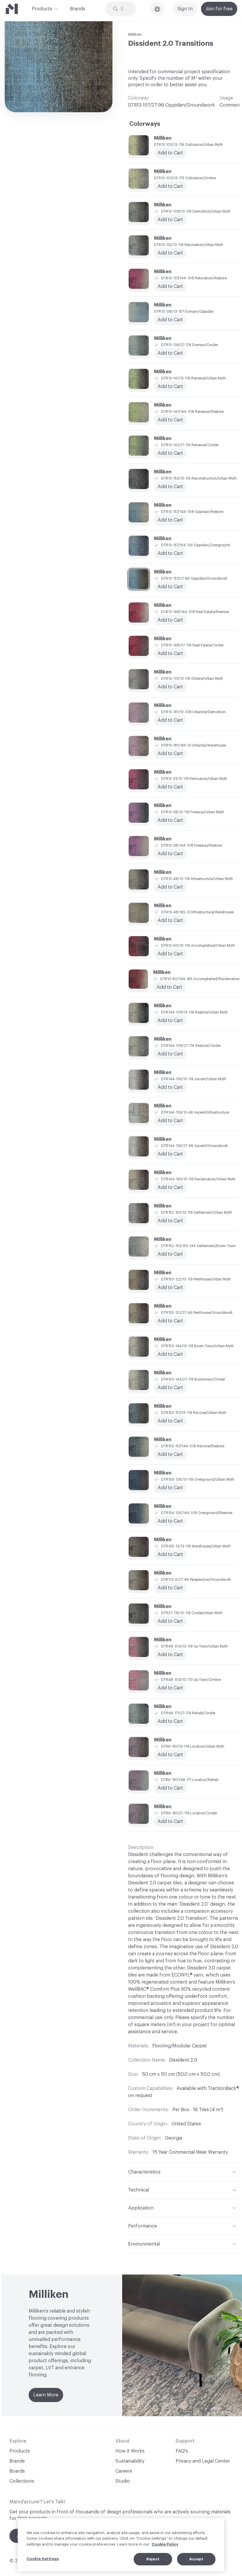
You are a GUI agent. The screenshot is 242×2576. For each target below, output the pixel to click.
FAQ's (182, 2451)
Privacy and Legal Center (203, 2461)
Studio (123, 2481)
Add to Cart (170, 353)
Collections (22, 2481)
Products (42, 9)
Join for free (219, 9)
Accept (196, 2559)
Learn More (46, 2395)
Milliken (135, 34)
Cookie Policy (165, 2544)
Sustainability (130, 2461)
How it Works (130, 2451)
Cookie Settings (43, 2559)
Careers (124, 2471)
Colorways (145, 124)
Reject (153, 2559)
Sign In (185, 9)
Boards (17, 2471)
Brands (78, 9)
